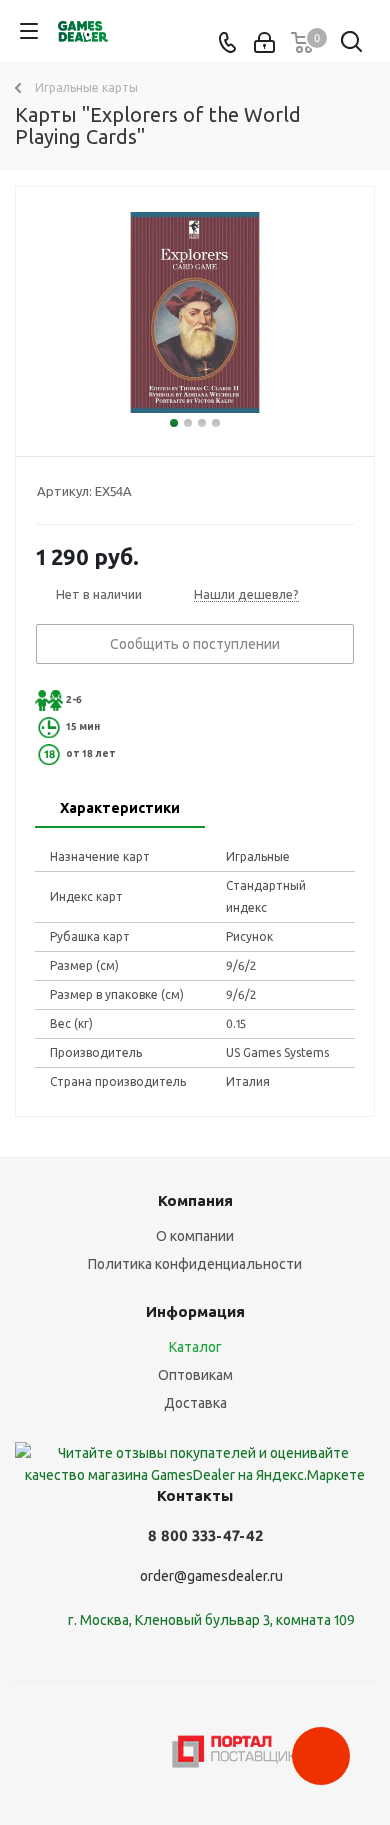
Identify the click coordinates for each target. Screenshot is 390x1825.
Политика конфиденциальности (195, 1264)
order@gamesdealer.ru (211, 1576)
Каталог (195, 1347)
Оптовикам (195, 1375)
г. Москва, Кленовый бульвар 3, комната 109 (211, 1620)
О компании (195, 1236)
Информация (195, 1311)
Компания (195, 1200)
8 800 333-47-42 (205, 1535)
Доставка (195, 1403)
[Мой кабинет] (264, 43)
